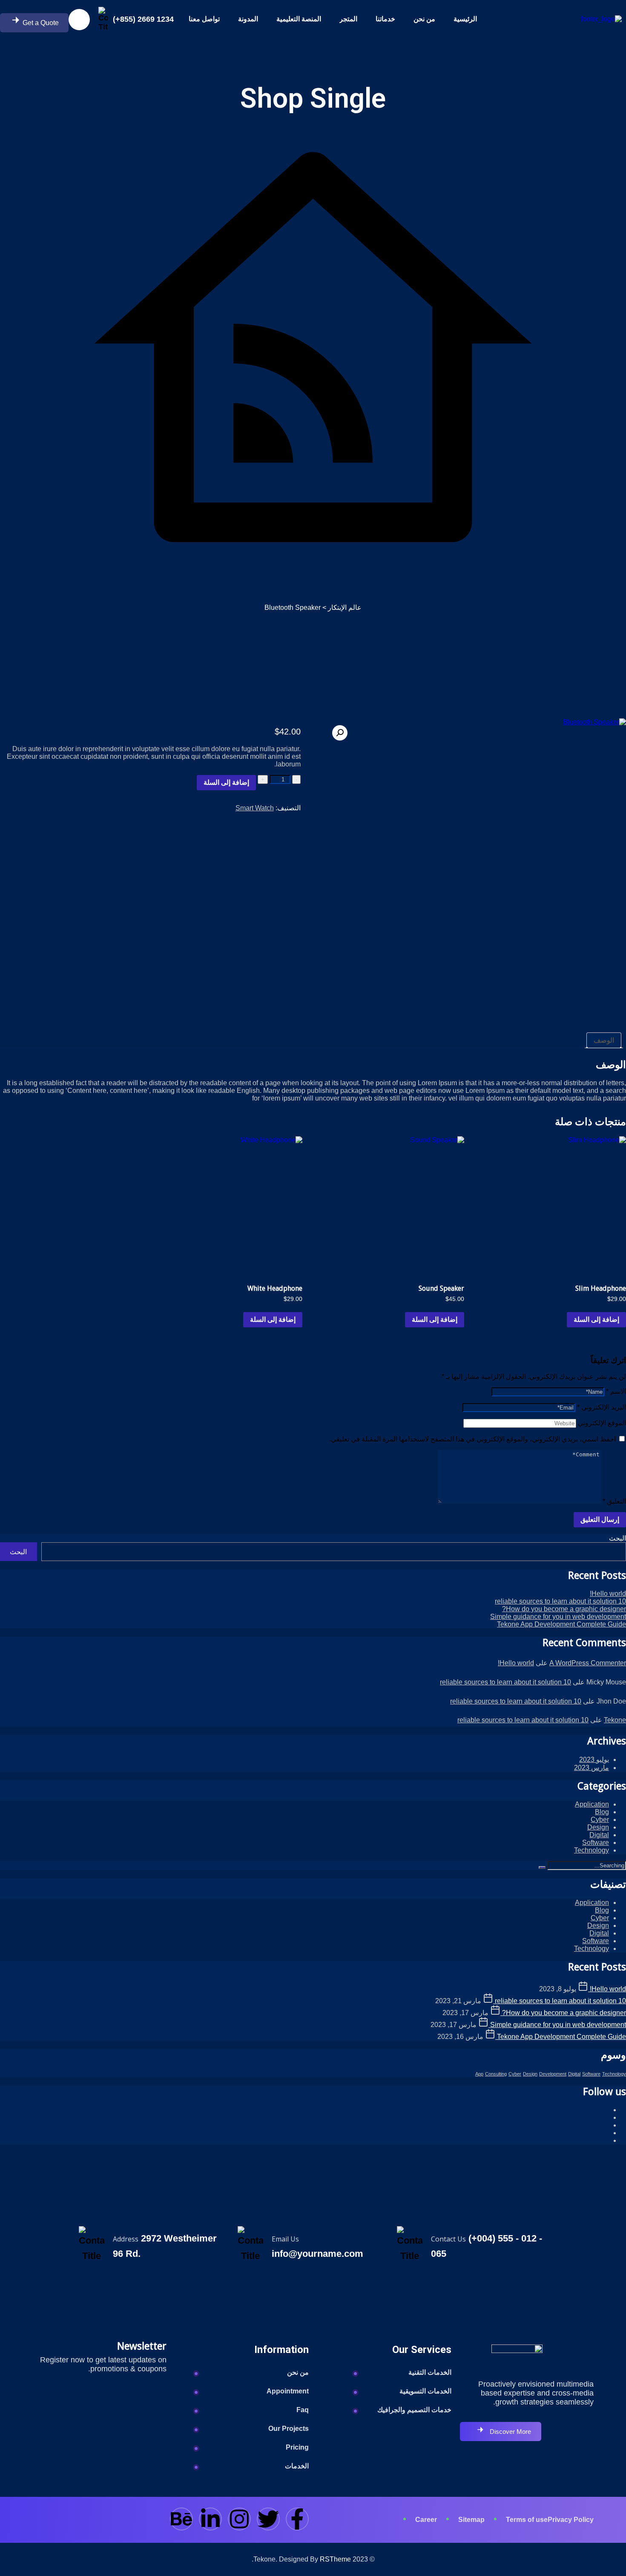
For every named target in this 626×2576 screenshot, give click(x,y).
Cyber (600, 1820)
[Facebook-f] (297, 2519)
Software (596, 1843)
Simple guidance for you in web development (558, 1617)
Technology (592, 1850)
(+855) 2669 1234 (143, 19)
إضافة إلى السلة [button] (596, 1319)
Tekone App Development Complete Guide (561, 1624)
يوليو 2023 (594, 1760)
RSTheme (335, 2559)
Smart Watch (255, 808)
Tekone (615, 1720)
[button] (340, 733)
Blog (602, 1812)
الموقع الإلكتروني (602, 1423)
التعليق (614, 1501)
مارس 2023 (592, 1768)
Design (598, 1827)
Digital (599, 1835)
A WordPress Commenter (588, 1663)
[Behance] (181, 2519)
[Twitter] (268, 2519)
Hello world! (608, 1594)
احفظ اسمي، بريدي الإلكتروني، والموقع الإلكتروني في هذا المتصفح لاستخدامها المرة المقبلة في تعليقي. (472, 1439)
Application (592, 1804)
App (479, 2074)
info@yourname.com (317, 2254)
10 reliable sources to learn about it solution (560, 1601)
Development (553, 2074)
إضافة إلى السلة (226, 782)
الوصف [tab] (604, 1040)
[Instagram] (239, 2519)
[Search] (542, 1867)
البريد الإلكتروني (602, 1407)
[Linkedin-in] (210, 2519)
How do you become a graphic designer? (564, 1609)
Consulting (496, 2074)
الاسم (616, 1391)
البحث (617, 1538)
